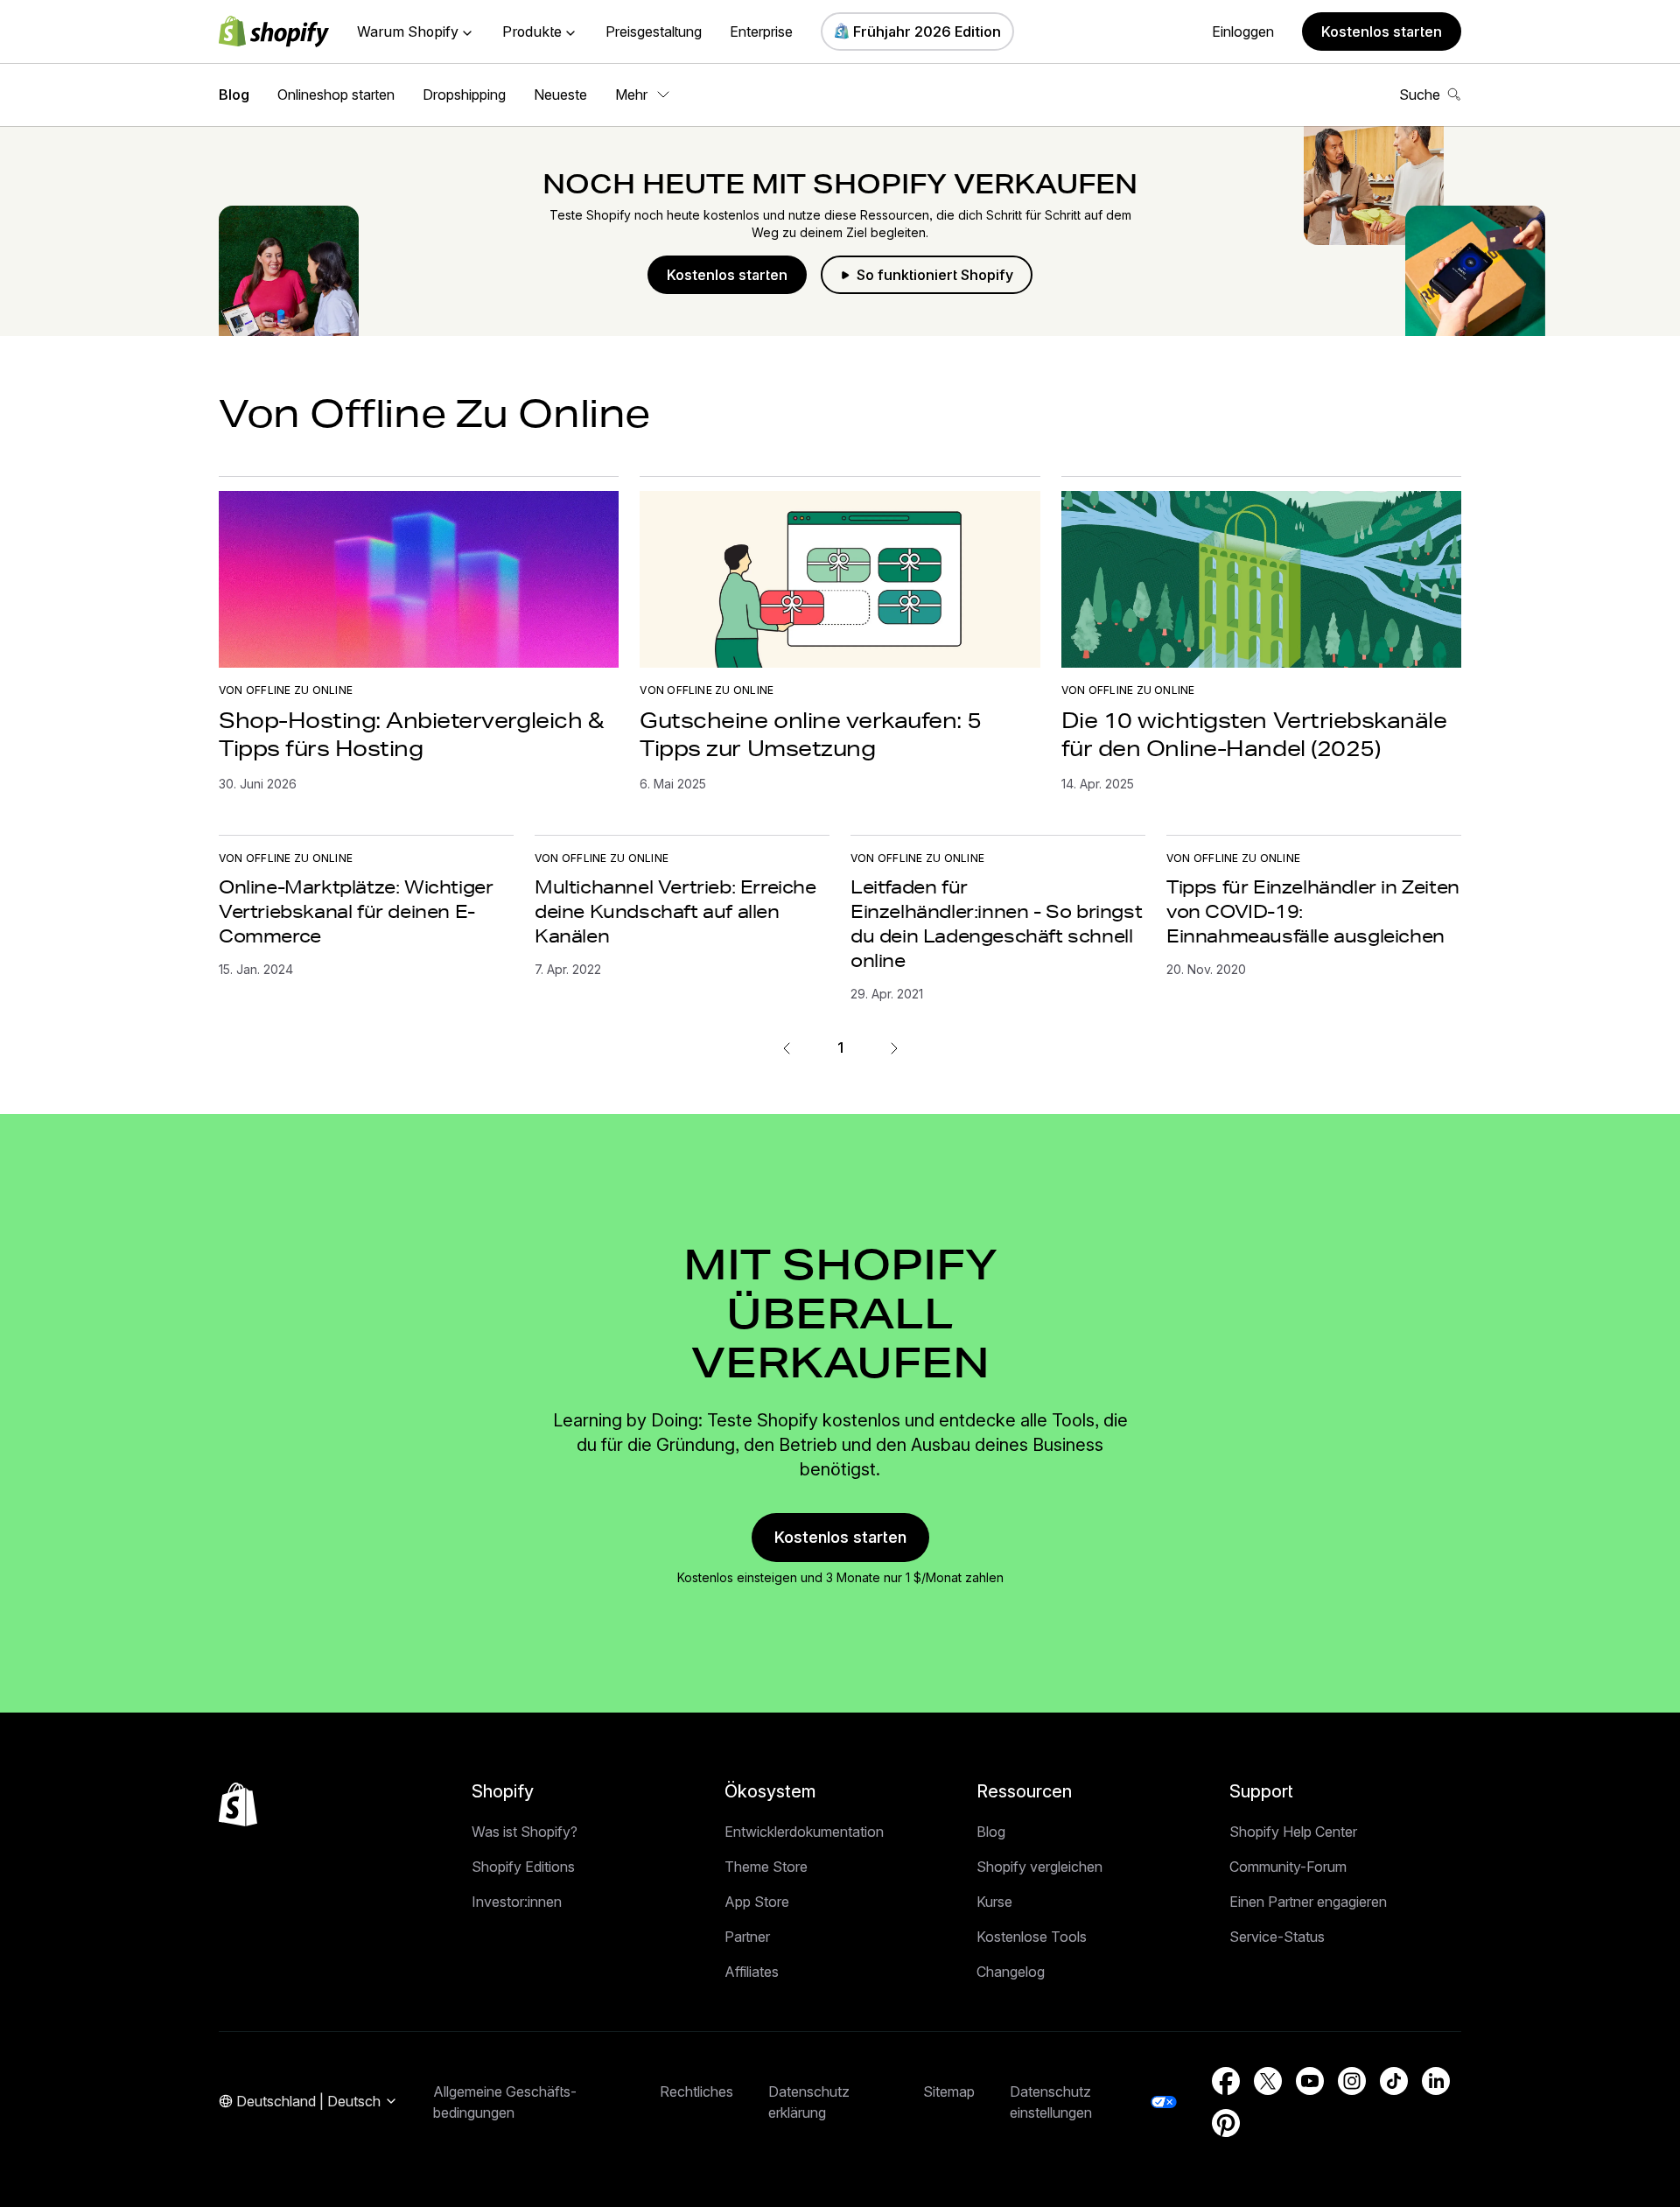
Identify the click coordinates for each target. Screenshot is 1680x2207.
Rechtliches (696, 2091)
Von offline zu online (286, 690)
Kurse (994, 1902)
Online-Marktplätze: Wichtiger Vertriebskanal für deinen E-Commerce (356, 911)
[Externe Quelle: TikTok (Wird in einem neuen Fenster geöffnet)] (1394, 2081)
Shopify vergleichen (1039, 1867)
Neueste (560, 95)
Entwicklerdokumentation (804, 1832)
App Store (757, 1902)
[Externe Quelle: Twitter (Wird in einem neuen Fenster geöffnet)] (1268, 2081)
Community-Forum (1288, 1867)
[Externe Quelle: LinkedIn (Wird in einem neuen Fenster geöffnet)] (1436, 2081)
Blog (234, 95)
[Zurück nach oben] (238, 1804)
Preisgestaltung (654, 32)
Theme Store (766, 1867)
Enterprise (761, 32)
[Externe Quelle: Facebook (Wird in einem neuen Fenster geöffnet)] (1226, 2081)
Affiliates (752, 1972)
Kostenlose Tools (1032, 1937)
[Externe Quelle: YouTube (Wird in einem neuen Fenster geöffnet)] (1310, 2081)
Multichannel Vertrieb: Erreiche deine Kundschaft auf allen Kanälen (675, 911)
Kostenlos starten (1382, 32)
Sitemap (949, 2091)
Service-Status (1277, 1937)
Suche (1420, 95)
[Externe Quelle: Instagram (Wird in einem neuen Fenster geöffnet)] (1352, 2081)
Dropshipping (464, 95)
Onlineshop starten (336, 95)
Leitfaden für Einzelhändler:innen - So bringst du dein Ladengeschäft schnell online (996, 923)
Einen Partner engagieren (1308, 1902)
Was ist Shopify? (525, 1832)
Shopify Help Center (1293, 1832)
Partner (747, 1937)
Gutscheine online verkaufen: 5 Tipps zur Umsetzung (811, 734)
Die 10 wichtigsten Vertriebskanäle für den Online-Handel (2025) (1254, 734)
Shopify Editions (523, 1867)
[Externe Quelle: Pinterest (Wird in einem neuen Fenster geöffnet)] (1226, 2123)
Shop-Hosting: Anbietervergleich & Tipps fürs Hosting (411, 734)
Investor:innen (517, 1902)
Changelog (1011, 1972)
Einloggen (1243, 32)
